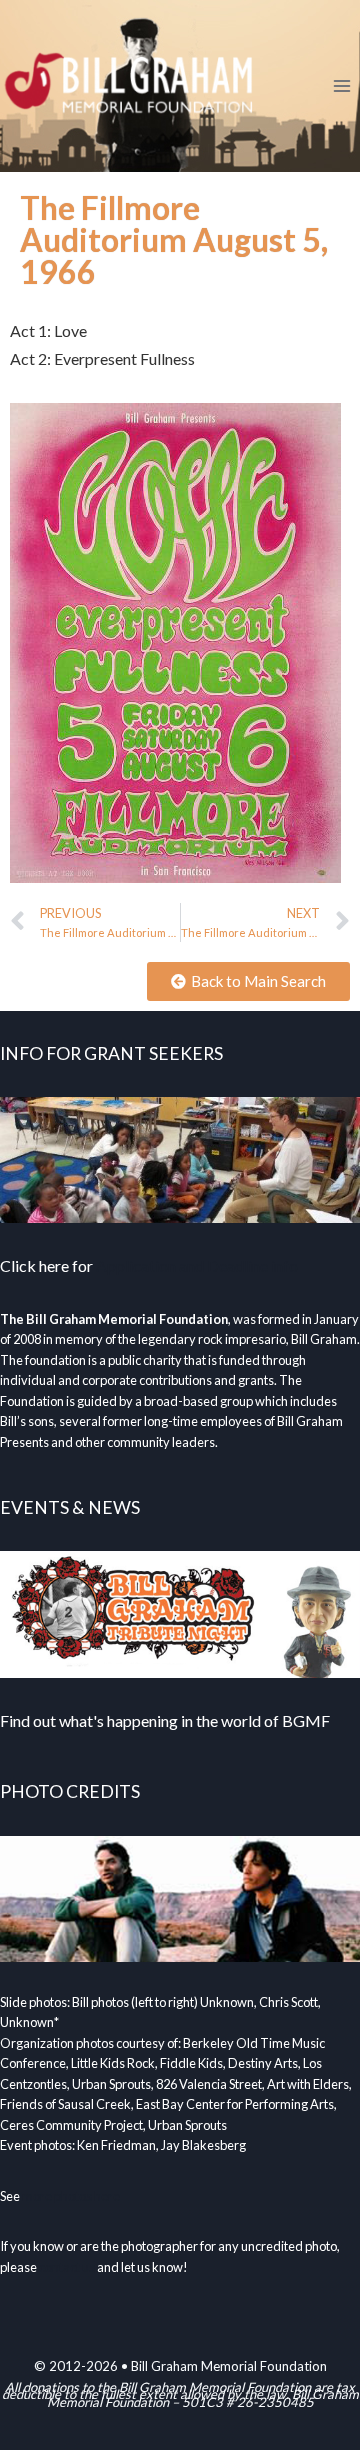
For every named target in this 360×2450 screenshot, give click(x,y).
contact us (67, 2267)
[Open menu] (341, 85)
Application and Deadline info (197, 1265)
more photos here (71, 2196)
